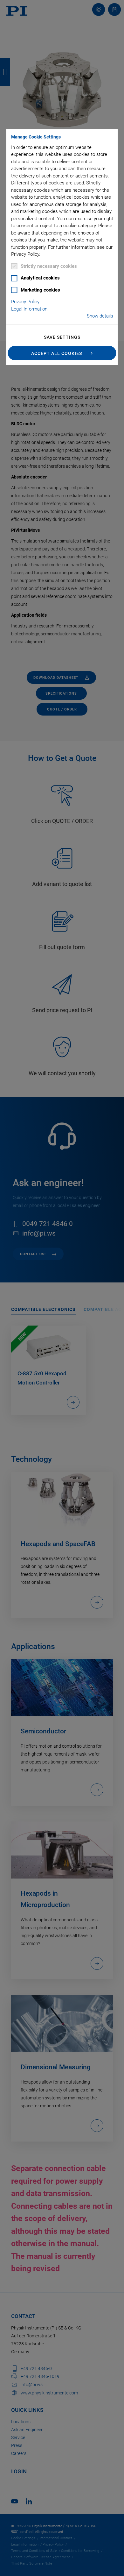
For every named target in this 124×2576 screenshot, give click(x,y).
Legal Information (29, 309)
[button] (62, 353)
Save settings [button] (62, 337)
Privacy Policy (25, 302)
